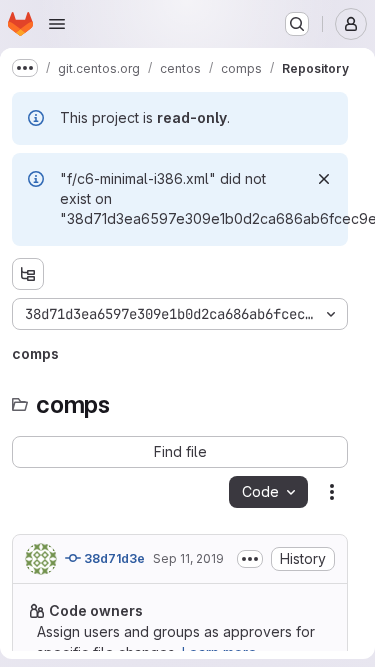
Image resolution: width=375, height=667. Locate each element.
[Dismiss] (324, 179)
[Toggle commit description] (250, 559)
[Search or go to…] (297, 24)
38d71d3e (113, 558)
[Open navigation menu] (57, 24)
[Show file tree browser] (28, 274)
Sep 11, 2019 (188, 558)
